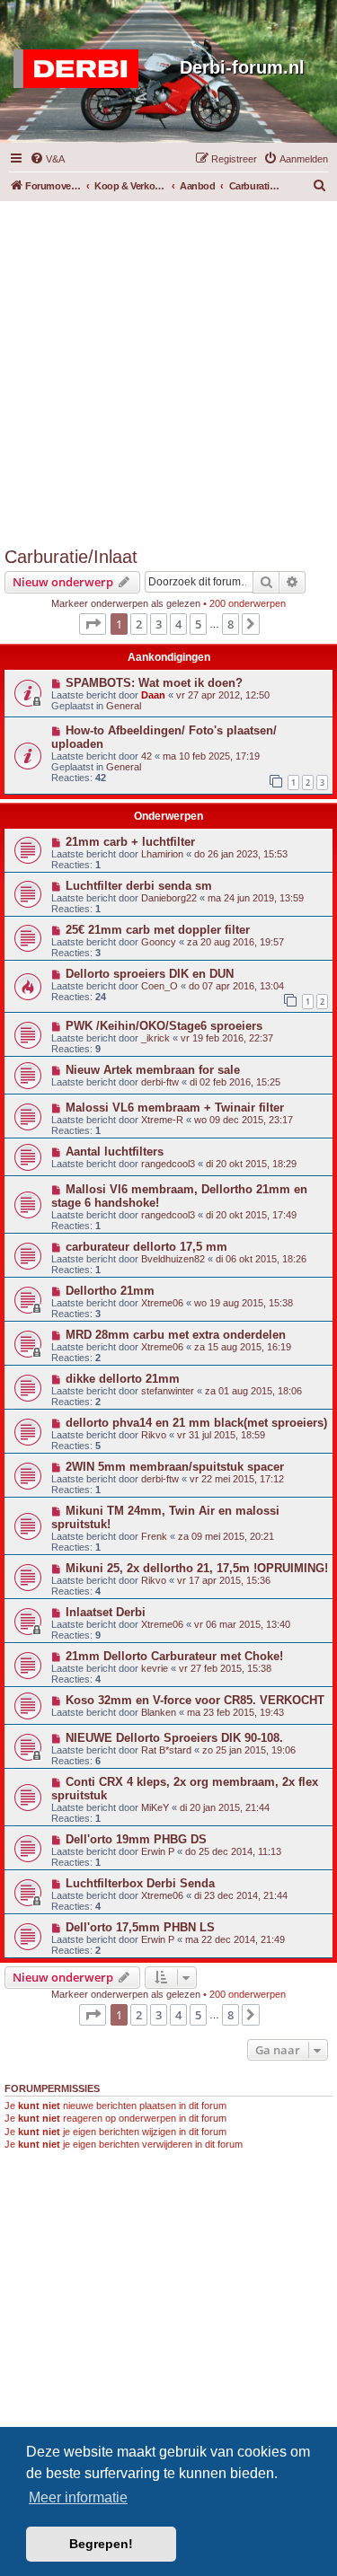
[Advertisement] (168, 369)
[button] (93, 624)
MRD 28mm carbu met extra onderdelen (176, 1335)
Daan (153, 695)
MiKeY (155, 1807)
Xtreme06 (162, 1303)
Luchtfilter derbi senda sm (139, 886)
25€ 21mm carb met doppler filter (158, 930)
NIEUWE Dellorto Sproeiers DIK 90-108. (174, 1738)
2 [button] (139, 624)
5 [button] (198, 624)
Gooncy (159, 942)
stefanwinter (168, 1391)
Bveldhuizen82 (173, 1259)
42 (146, 756)
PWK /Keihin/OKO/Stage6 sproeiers (164, 1026)
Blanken (159, 1712)
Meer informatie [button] (78, 2497)
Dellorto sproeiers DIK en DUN (150, 974)
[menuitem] (47, 159)
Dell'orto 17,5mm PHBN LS (140, 1927)
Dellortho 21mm (110, 1291)
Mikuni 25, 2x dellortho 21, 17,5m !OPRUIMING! (197, 1568)
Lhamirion (162, 854)
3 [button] (159, 624)
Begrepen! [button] (101, 2544)
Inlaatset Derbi (106, 1612)
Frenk (154, 1536)
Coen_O (160, 986)
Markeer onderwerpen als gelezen (126, 603)
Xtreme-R (162, 1120)
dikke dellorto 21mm (123, 1379)
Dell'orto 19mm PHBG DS (136, 1839)
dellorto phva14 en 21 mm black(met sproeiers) (196, 1423)
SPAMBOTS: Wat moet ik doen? (154, 683)
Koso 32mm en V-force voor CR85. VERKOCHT (195, 1700)
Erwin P (158, 1851)
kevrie (155, 1668)
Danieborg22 (169, 898)
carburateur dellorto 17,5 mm (146, 1247)
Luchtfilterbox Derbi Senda (140, 1883)
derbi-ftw (160, 1082)
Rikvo (154, 1435)
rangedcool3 (168, 1164)
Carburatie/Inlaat (71, 557)
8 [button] (231, 624)
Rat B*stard (166, 1750)
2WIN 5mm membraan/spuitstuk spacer (175, 1467)
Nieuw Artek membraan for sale (153, 1070)
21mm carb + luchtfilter (130, 842)
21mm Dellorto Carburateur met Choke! (174, 1656)
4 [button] (178, 624)
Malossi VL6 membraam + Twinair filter (175, 1108)
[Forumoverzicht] (80, 69)
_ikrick (155, 1038)
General (124, 706)
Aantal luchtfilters (115, 1152)
